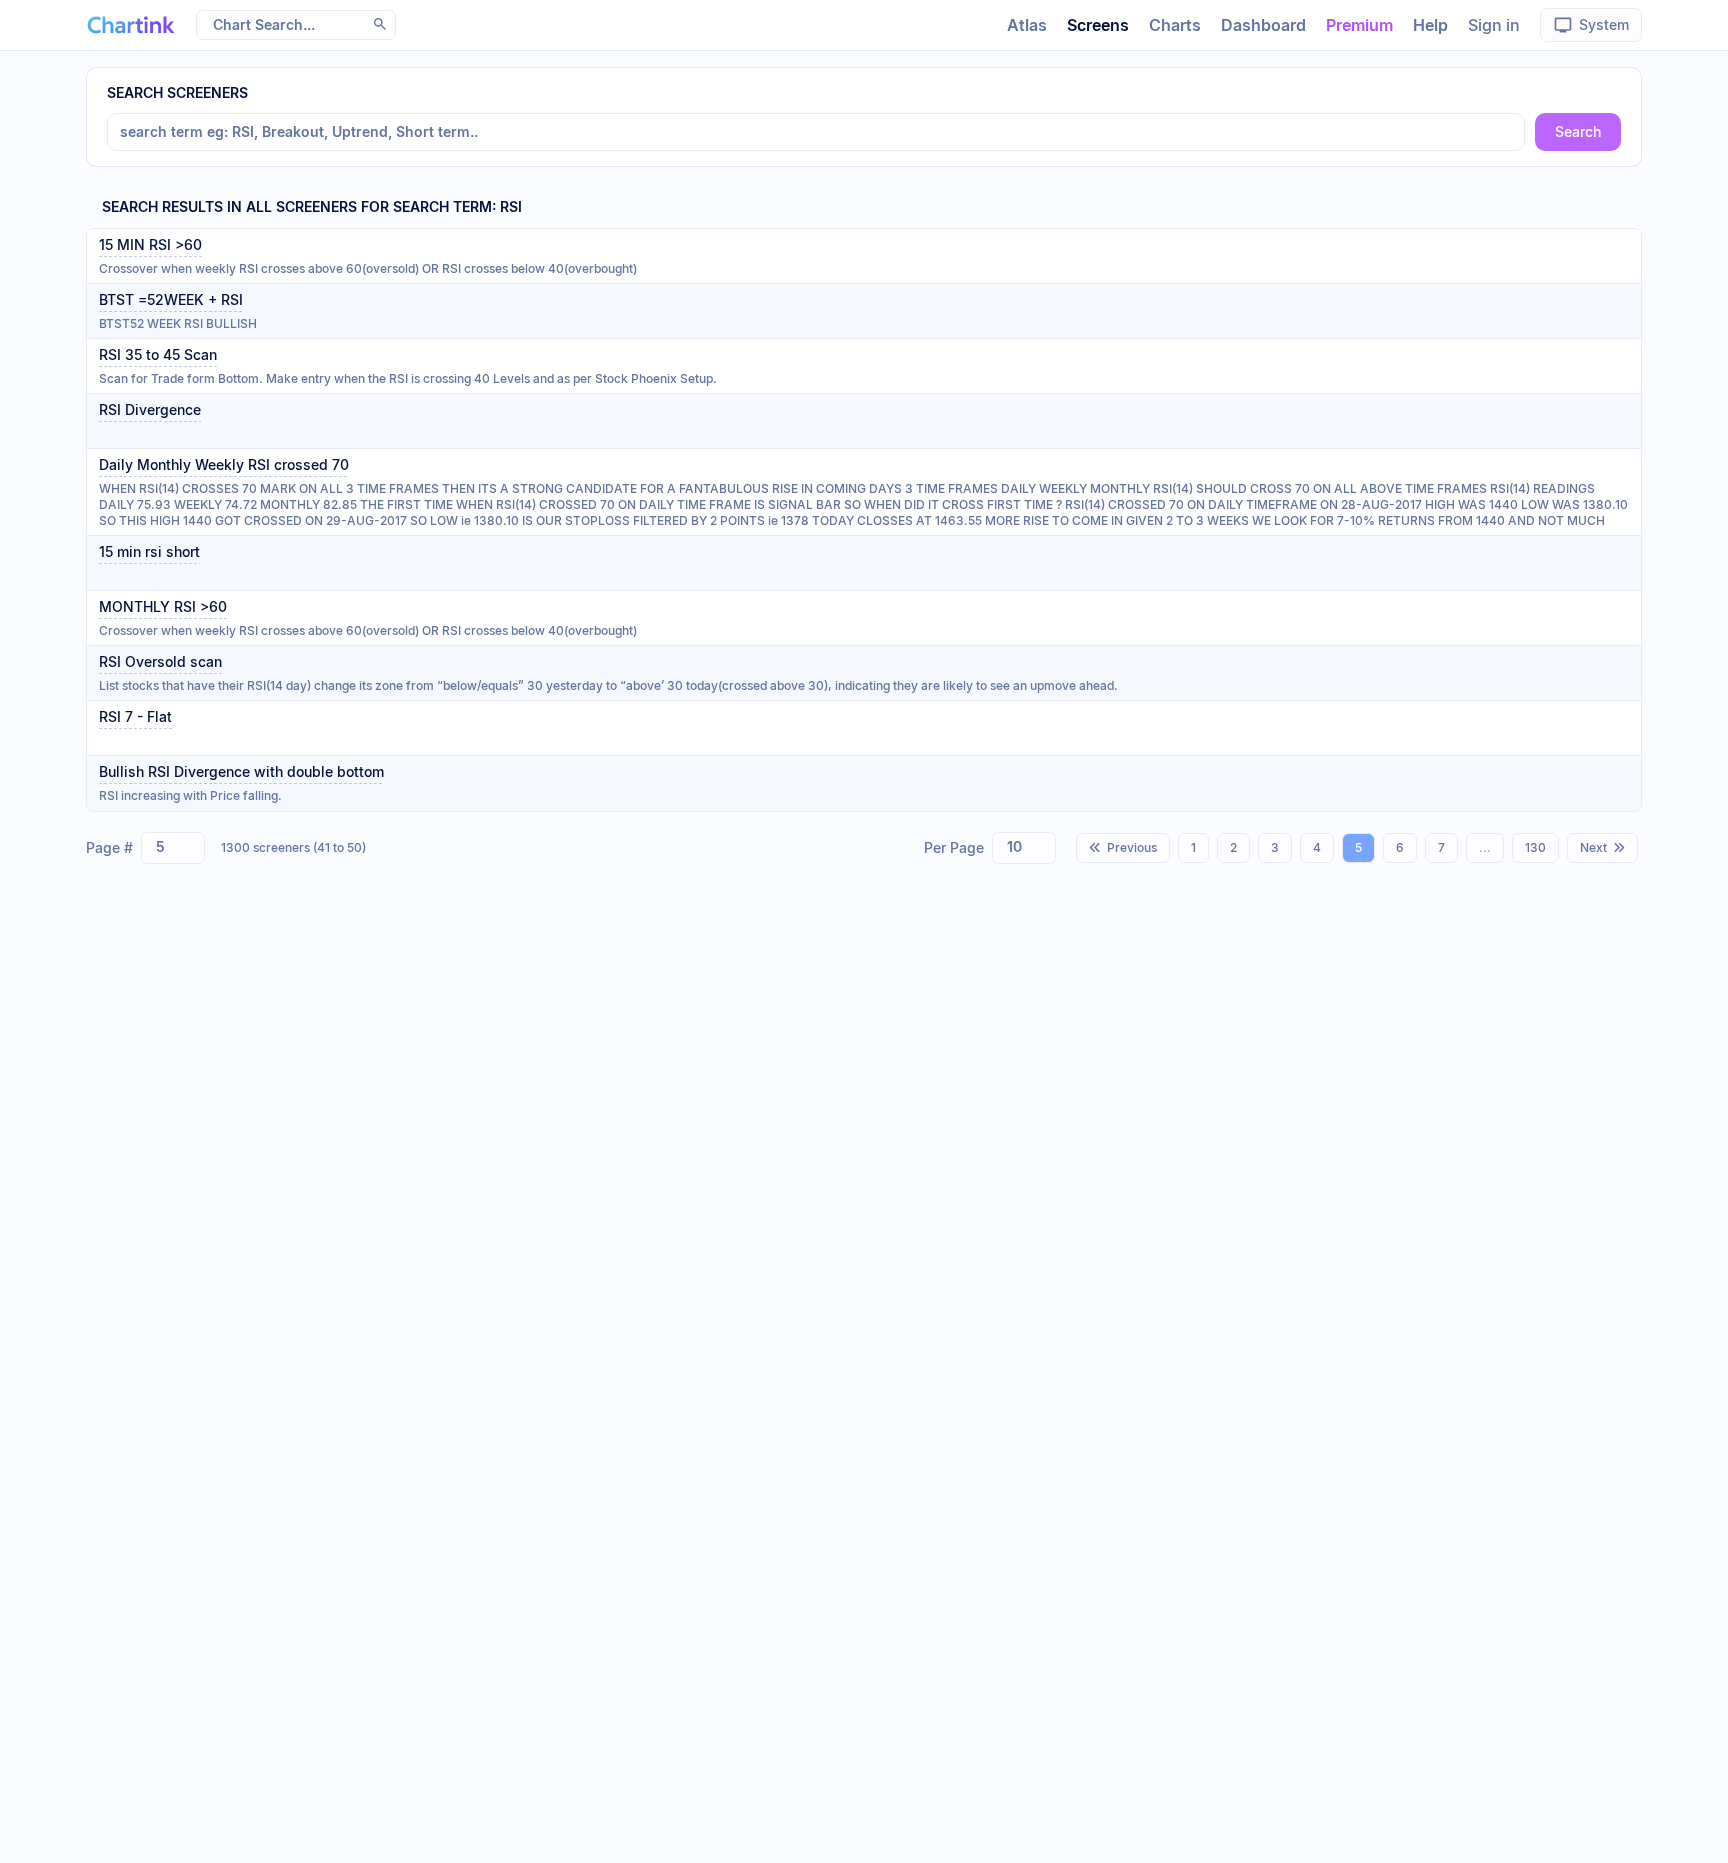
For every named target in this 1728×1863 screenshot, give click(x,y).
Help (1430, 25)
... (1485, 847)
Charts (1175, 25)
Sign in (1494, 25)
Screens (1098, 25)
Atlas (1027, 25)
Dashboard (1263, 25)
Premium (1359, 25)
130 (1535, 847)
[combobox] (173, 848)
